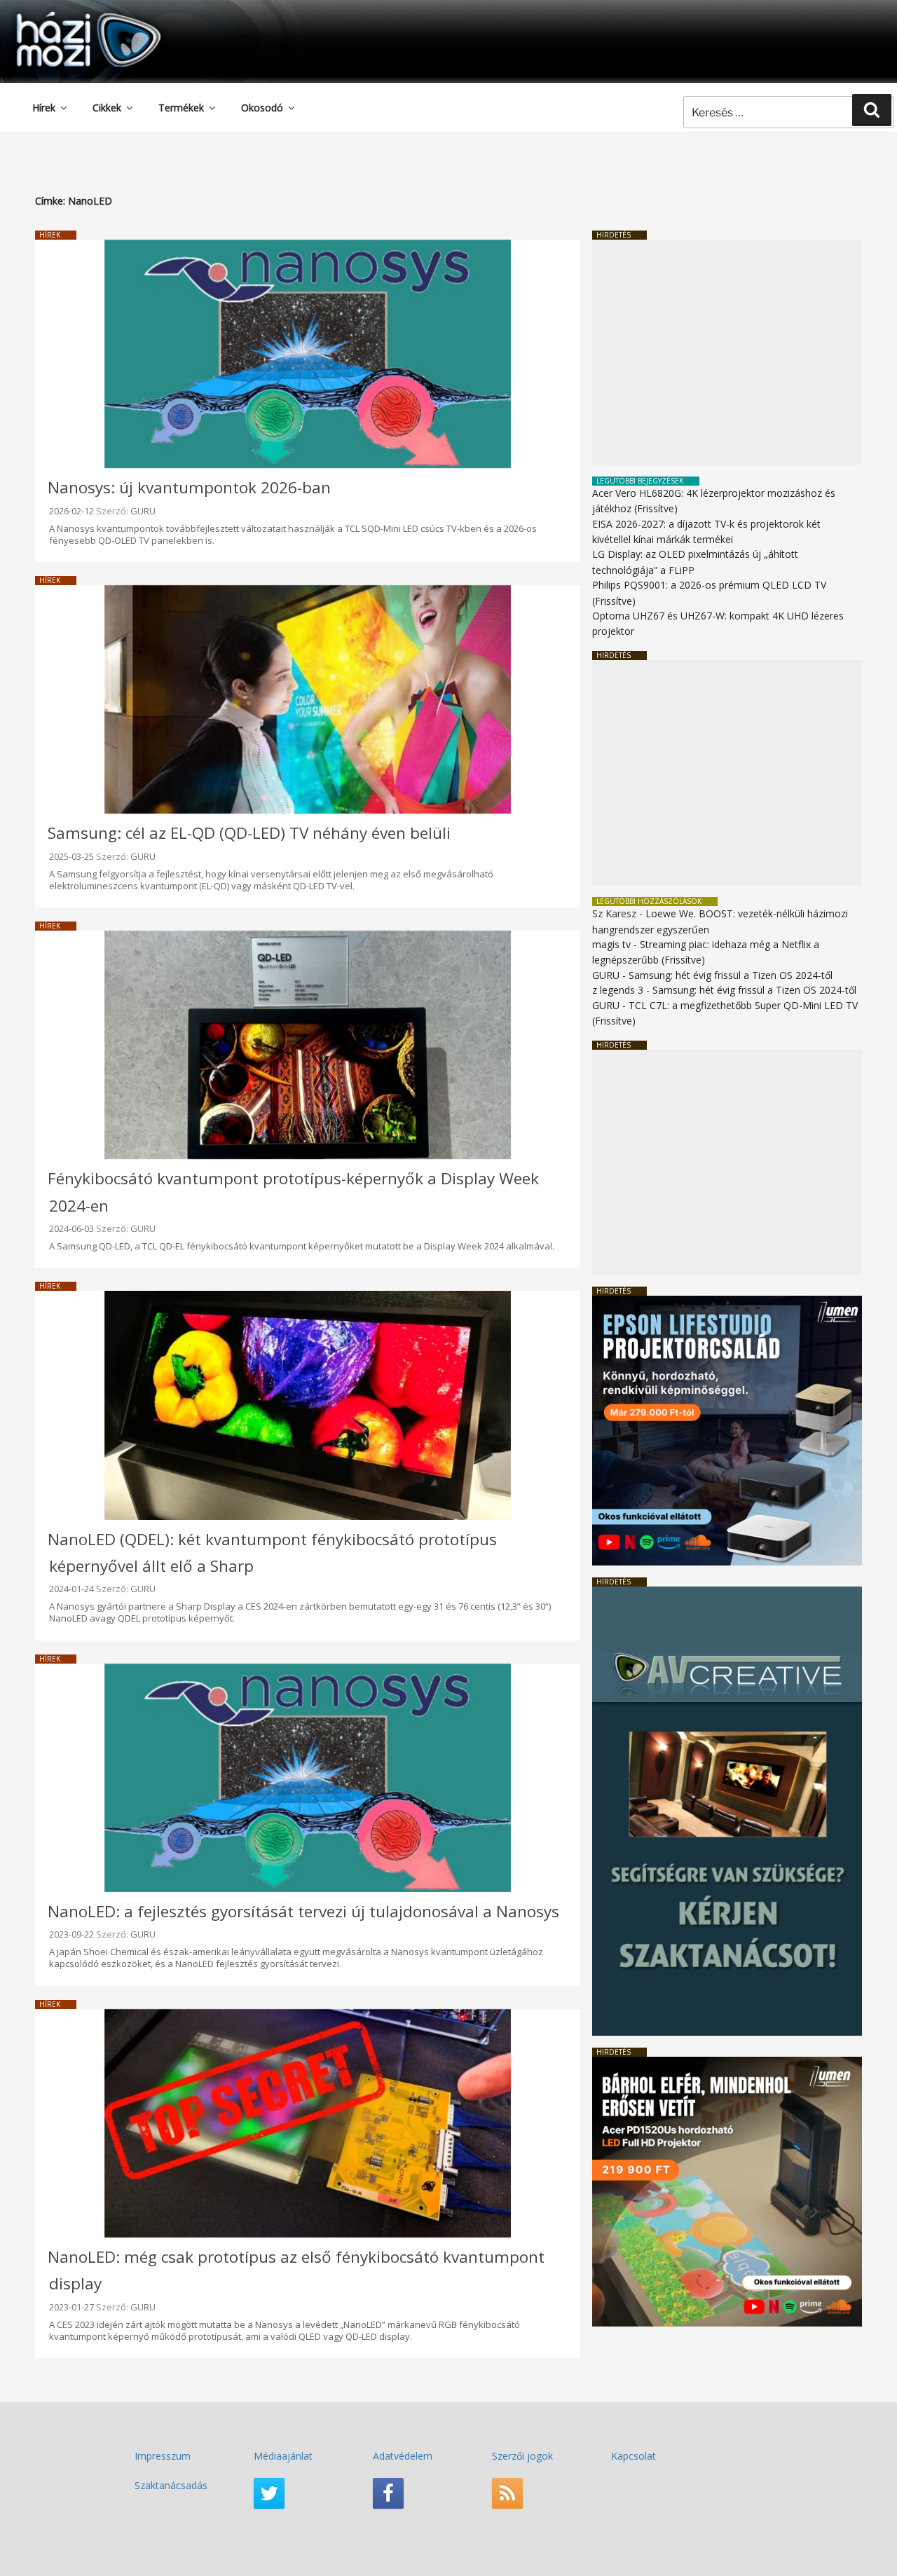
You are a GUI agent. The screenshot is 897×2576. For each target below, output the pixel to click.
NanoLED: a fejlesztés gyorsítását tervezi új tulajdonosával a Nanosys (303, 1911)
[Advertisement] (727, 352)
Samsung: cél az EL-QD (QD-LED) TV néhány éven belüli (249, 833)
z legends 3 (618, 990)
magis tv (611, 944)
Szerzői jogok (522, 2456)
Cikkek (107, 108)
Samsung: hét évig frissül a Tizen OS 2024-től (731, 975)
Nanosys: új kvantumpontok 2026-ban (189, 487)
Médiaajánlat (283, 2456)
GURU (143, 511)
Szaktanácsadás (171, 2485)
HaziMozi (69, 16)
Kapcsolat (634, 2456)
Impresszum (163, 2456)
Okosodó (262, 108)
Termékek (181, 108)
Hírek (44, 108)
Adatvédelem (403, 2456)
